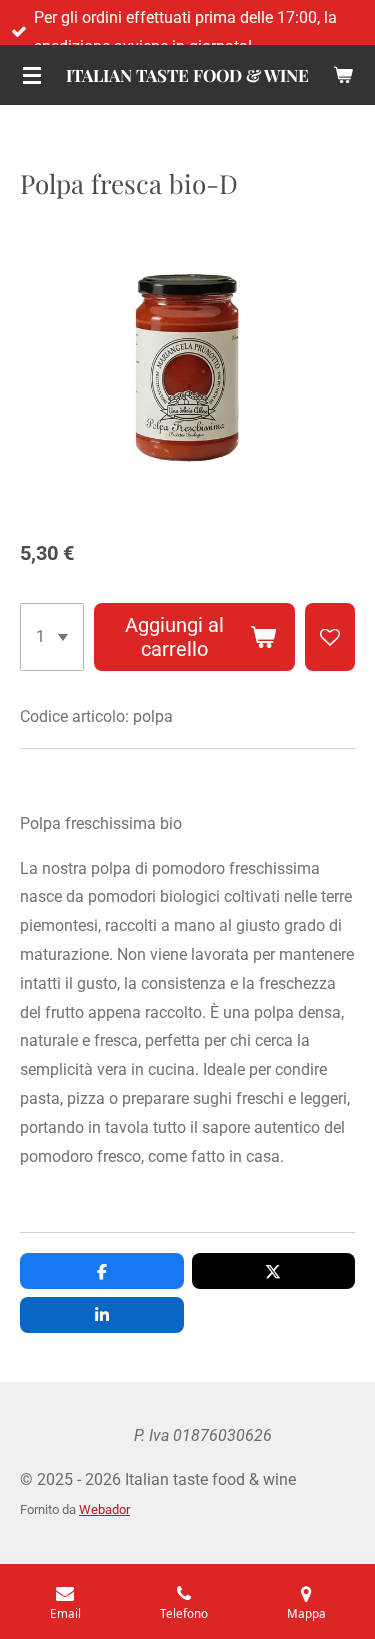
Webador (104, 1509)
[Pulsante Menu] (32, 75)
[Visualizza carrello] (343, 75)
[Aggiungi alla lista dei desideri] (330, 637)
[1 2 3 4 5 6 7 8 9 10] (52, 637)
